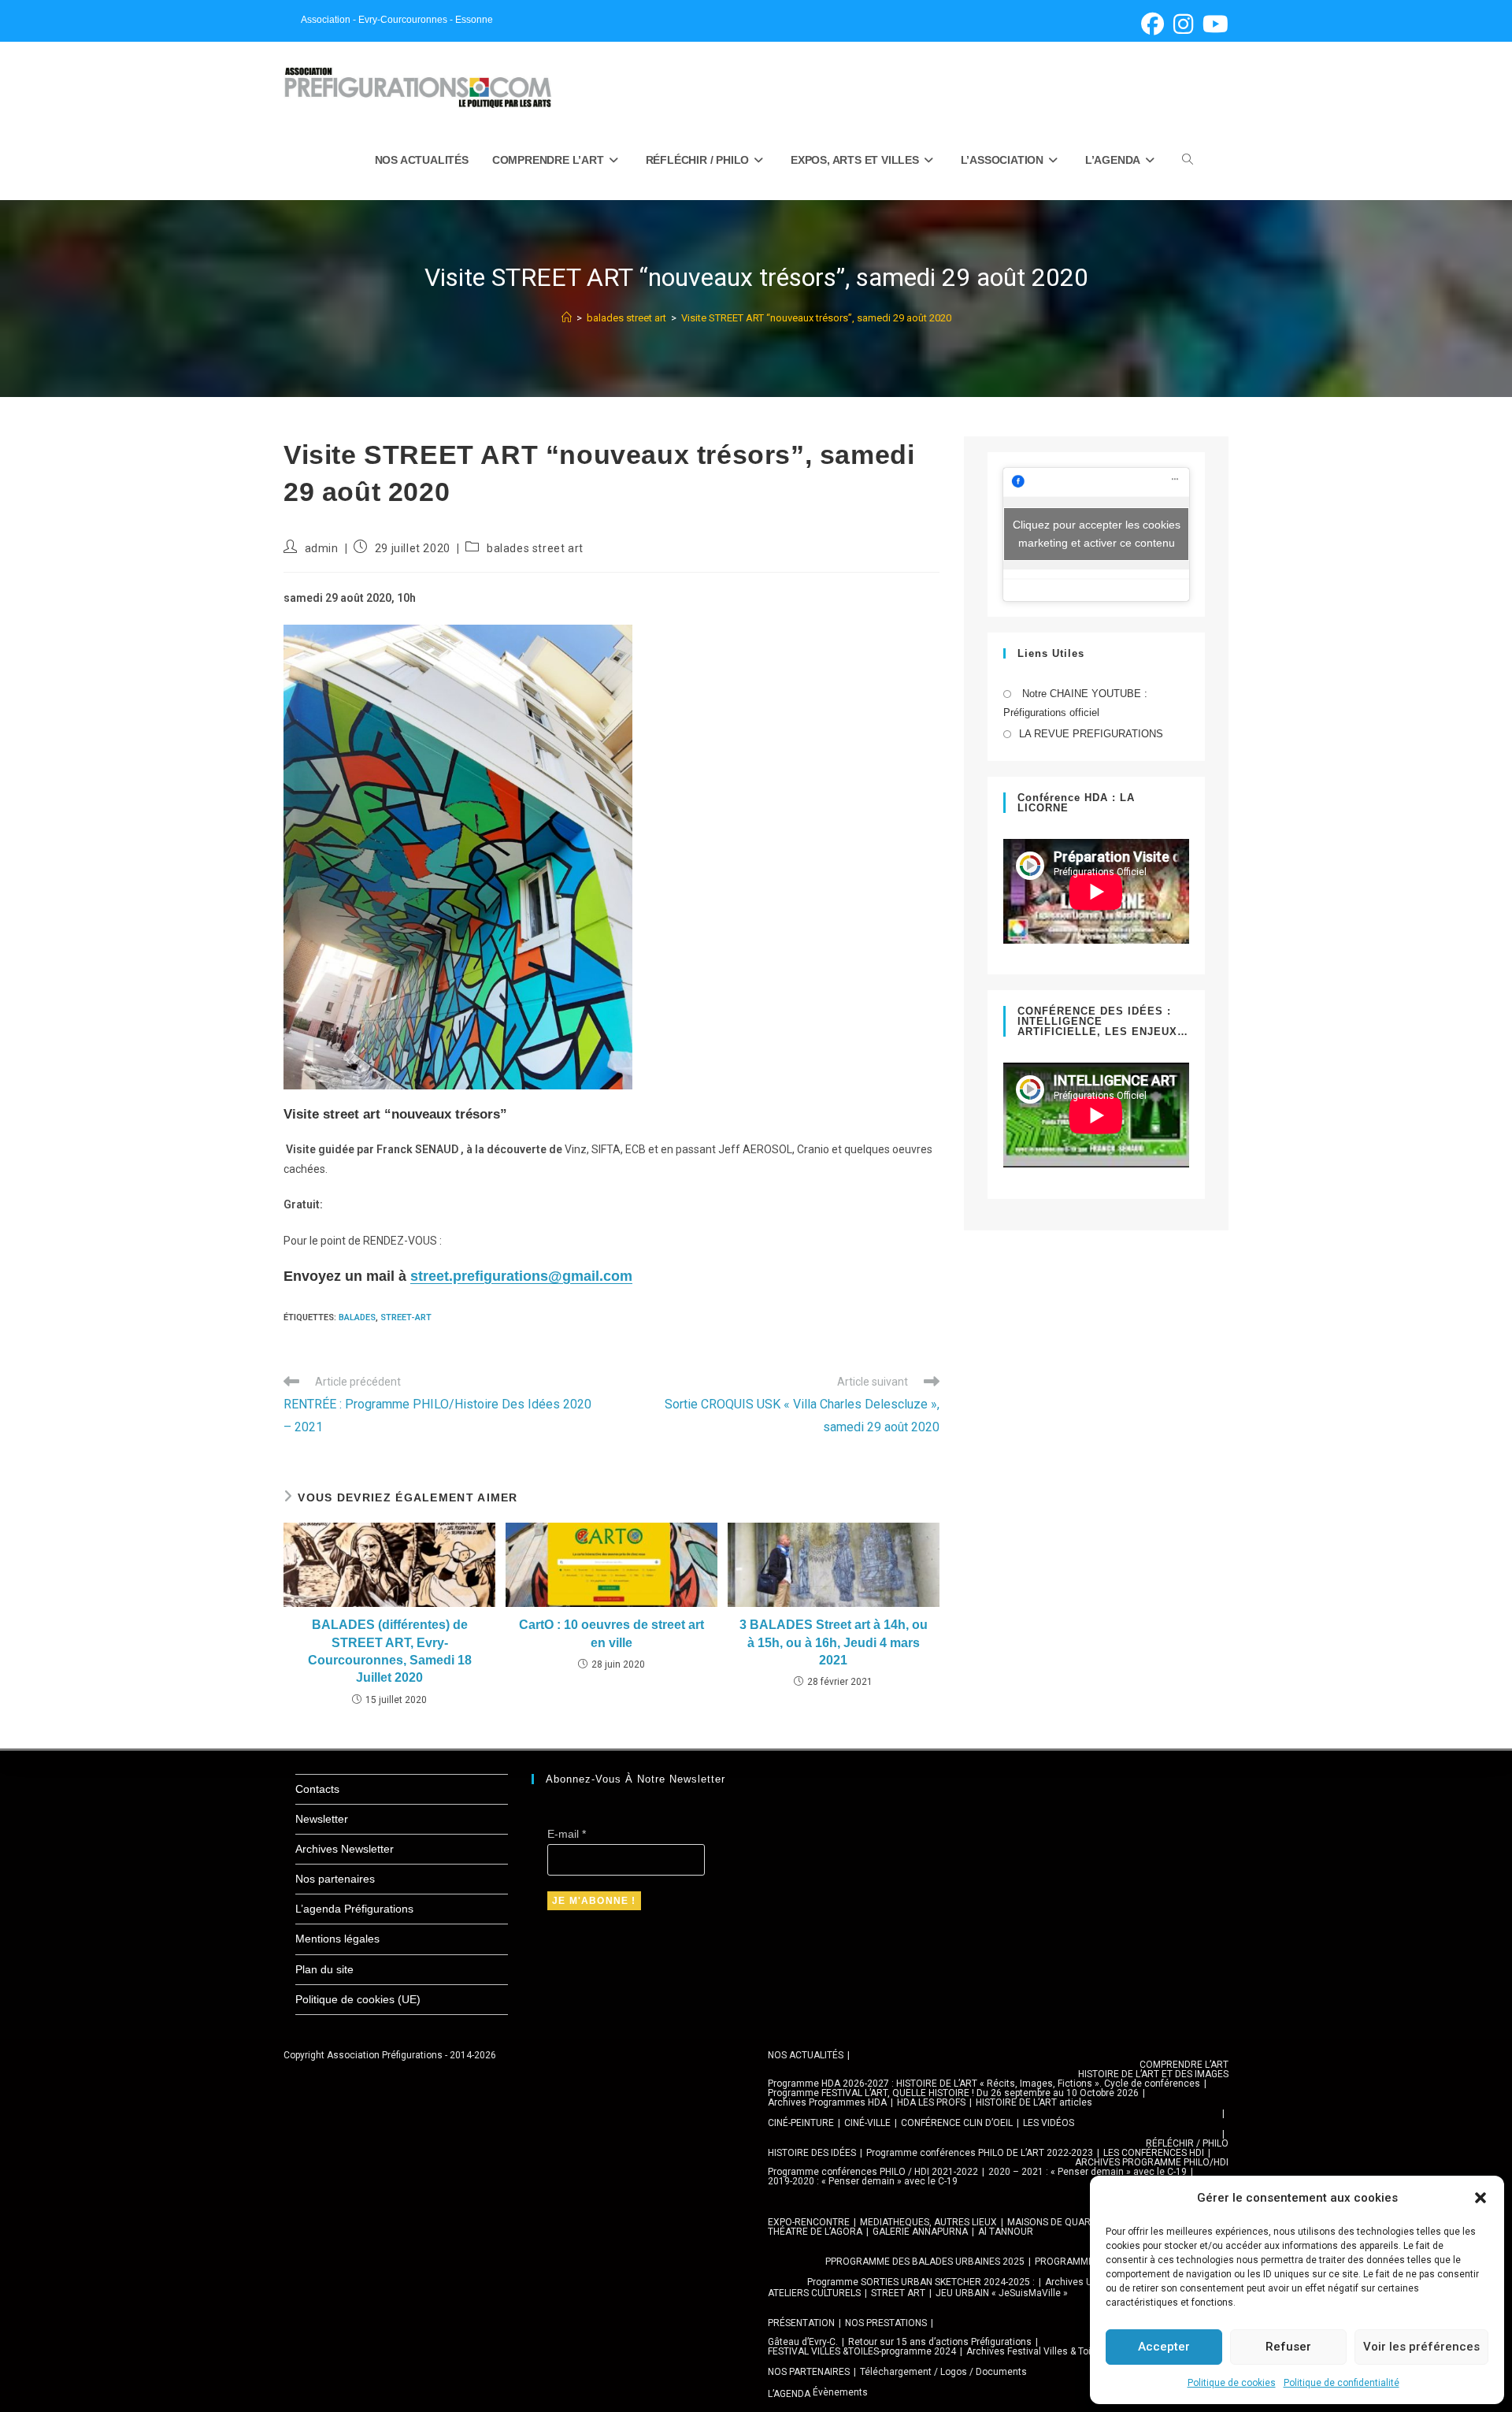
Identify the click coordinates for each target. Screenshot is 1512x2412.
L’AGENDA (789, 2394)
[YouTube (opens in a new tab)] (1213, 24)
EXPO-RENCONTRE (809, 2222)
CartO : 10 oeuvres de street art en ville (611, 1633)
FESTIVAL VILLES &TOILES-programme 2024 (862, 2351)
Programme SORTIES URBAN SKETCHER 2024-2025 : (921, 2282)
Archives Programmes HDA (827, 2102)
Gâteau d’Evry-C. (803, 2342)
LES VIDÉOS (1049, 2123)
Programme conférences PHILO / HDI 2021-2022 (873, 2172)
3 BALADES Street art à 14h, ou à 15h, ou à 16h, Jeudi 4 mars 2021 (834, 1642)
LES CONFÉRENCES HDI (1154, 2153)
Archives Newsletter (345, 1849)
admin (322, 548)
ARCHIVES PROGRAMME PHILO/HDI (1152, 2162)
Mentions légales (337, 1939)
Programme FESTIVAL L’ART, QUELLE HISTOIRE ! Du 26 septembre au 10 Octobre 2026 (953, 2093)
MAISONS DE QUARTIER (1059, 2222)
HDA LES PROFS (931, 2102)
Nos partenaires (335, 1879)
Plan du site (324, 1969)
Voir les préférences (1421, 2347)
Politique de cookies (1232, 2383)
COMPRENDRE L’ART (1184, 2065)
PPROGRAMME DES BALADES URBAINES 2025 (925, 2262)
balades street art (535, 548)
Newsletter (322, 1819)
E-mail (567, 1834)
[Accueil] (567, 318)
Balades (357, 1317)
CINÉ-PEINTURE (801, 2123)
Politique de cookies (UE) (358, 1999)
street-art (406, 1317)
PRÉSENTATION (801, 2323)
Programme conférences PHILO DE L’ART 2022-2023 (980, 2153)
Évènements (840, 2392)
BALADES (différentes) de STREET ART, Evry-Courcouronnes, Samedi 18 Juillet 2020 (390, 1651)
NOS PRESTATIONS (886, 2323)
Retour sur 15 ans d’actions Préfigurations (940, 2342)
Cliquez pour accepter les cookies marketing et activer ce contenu (1097, 534)
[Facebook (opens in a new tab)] (1153, 24)
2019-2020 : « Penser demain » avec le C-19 (863, 2181)
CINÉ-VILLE (867, 2123)
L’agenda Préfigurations (354, 1909)
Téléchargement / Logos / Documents (943, 2372)
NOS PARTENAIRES (809, 2372)
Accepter (1164, 2347)
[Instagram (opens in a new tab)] (1183, 24)
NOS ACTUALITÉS (806, 2055)
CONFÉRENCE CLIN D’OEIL (957, 2123)
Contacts (317, 1789)
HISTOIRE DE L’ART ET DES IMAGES (1153, 2074)
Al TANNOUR (1006, 2232)
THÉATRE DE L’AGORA (815, 2232)
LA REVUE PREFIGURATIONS (1091, 734)
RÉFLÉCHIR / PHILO (1187, 2143)
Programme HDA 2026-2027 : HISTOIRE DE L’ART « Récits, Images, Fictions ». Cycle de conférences (984, 2084)
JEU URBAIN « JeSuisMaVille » (1002, 2293)
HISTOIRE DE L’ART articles (1034, 2102)
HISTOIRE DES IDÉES (812, 2153)
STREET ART (898, 2293)
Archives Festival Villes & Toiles (1035, 2351)
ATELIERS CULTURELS (814, 2293)
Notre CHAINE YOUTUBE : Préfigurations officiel (1075, 703)
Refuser (1288, 2347)
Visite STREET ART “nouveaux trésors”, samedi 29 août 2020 (816, 318)
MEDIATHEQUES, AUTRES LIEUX (928, 2222)
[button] (1480, 2198)
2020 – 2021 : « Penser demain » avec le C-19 (1088, 2172)
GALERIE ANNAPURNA (920, 2232)
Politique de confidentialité (1342, 2383)
